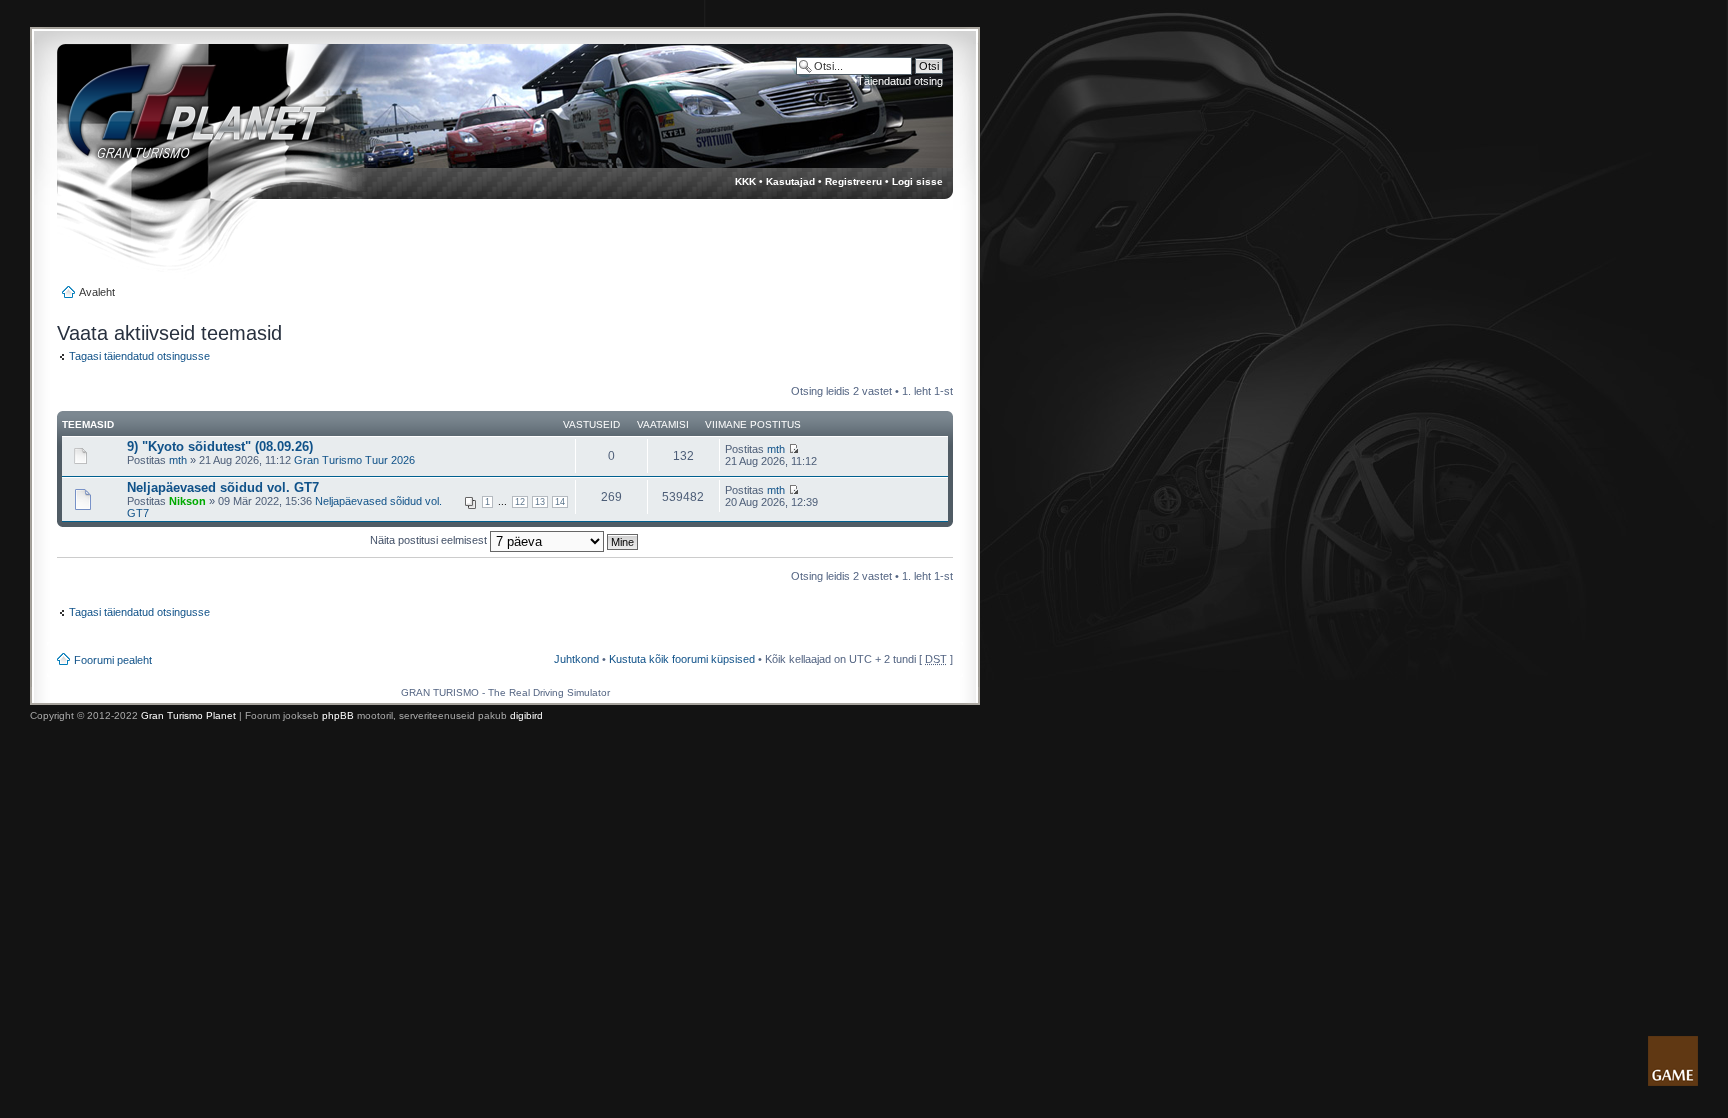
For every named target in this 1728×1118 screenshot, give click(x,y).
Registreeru (853, 181)
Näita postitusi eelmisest (430, 540)
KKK (745, 181)
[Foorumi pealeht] (178, 120)
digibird (526, 715)
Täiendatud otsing (900, 81)
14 (560, 502)
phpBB (338, 715)
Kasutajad (790, 181)
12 (520, 502)
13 (540, 502)
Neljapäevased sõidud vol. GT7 (223, 487)
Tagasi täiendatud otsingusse (139, 356)
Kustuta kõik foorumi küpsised (682, 659)
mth (178, 460)
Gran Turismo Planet (188, 715)
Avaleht (97, 292)
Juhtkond (576, 659)
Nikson (187, 501)
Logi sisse (917, 181)
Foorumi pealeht (113, 660)
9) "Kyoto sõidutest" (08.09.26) (220, 446)
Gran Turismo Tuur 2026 (354, 460)
